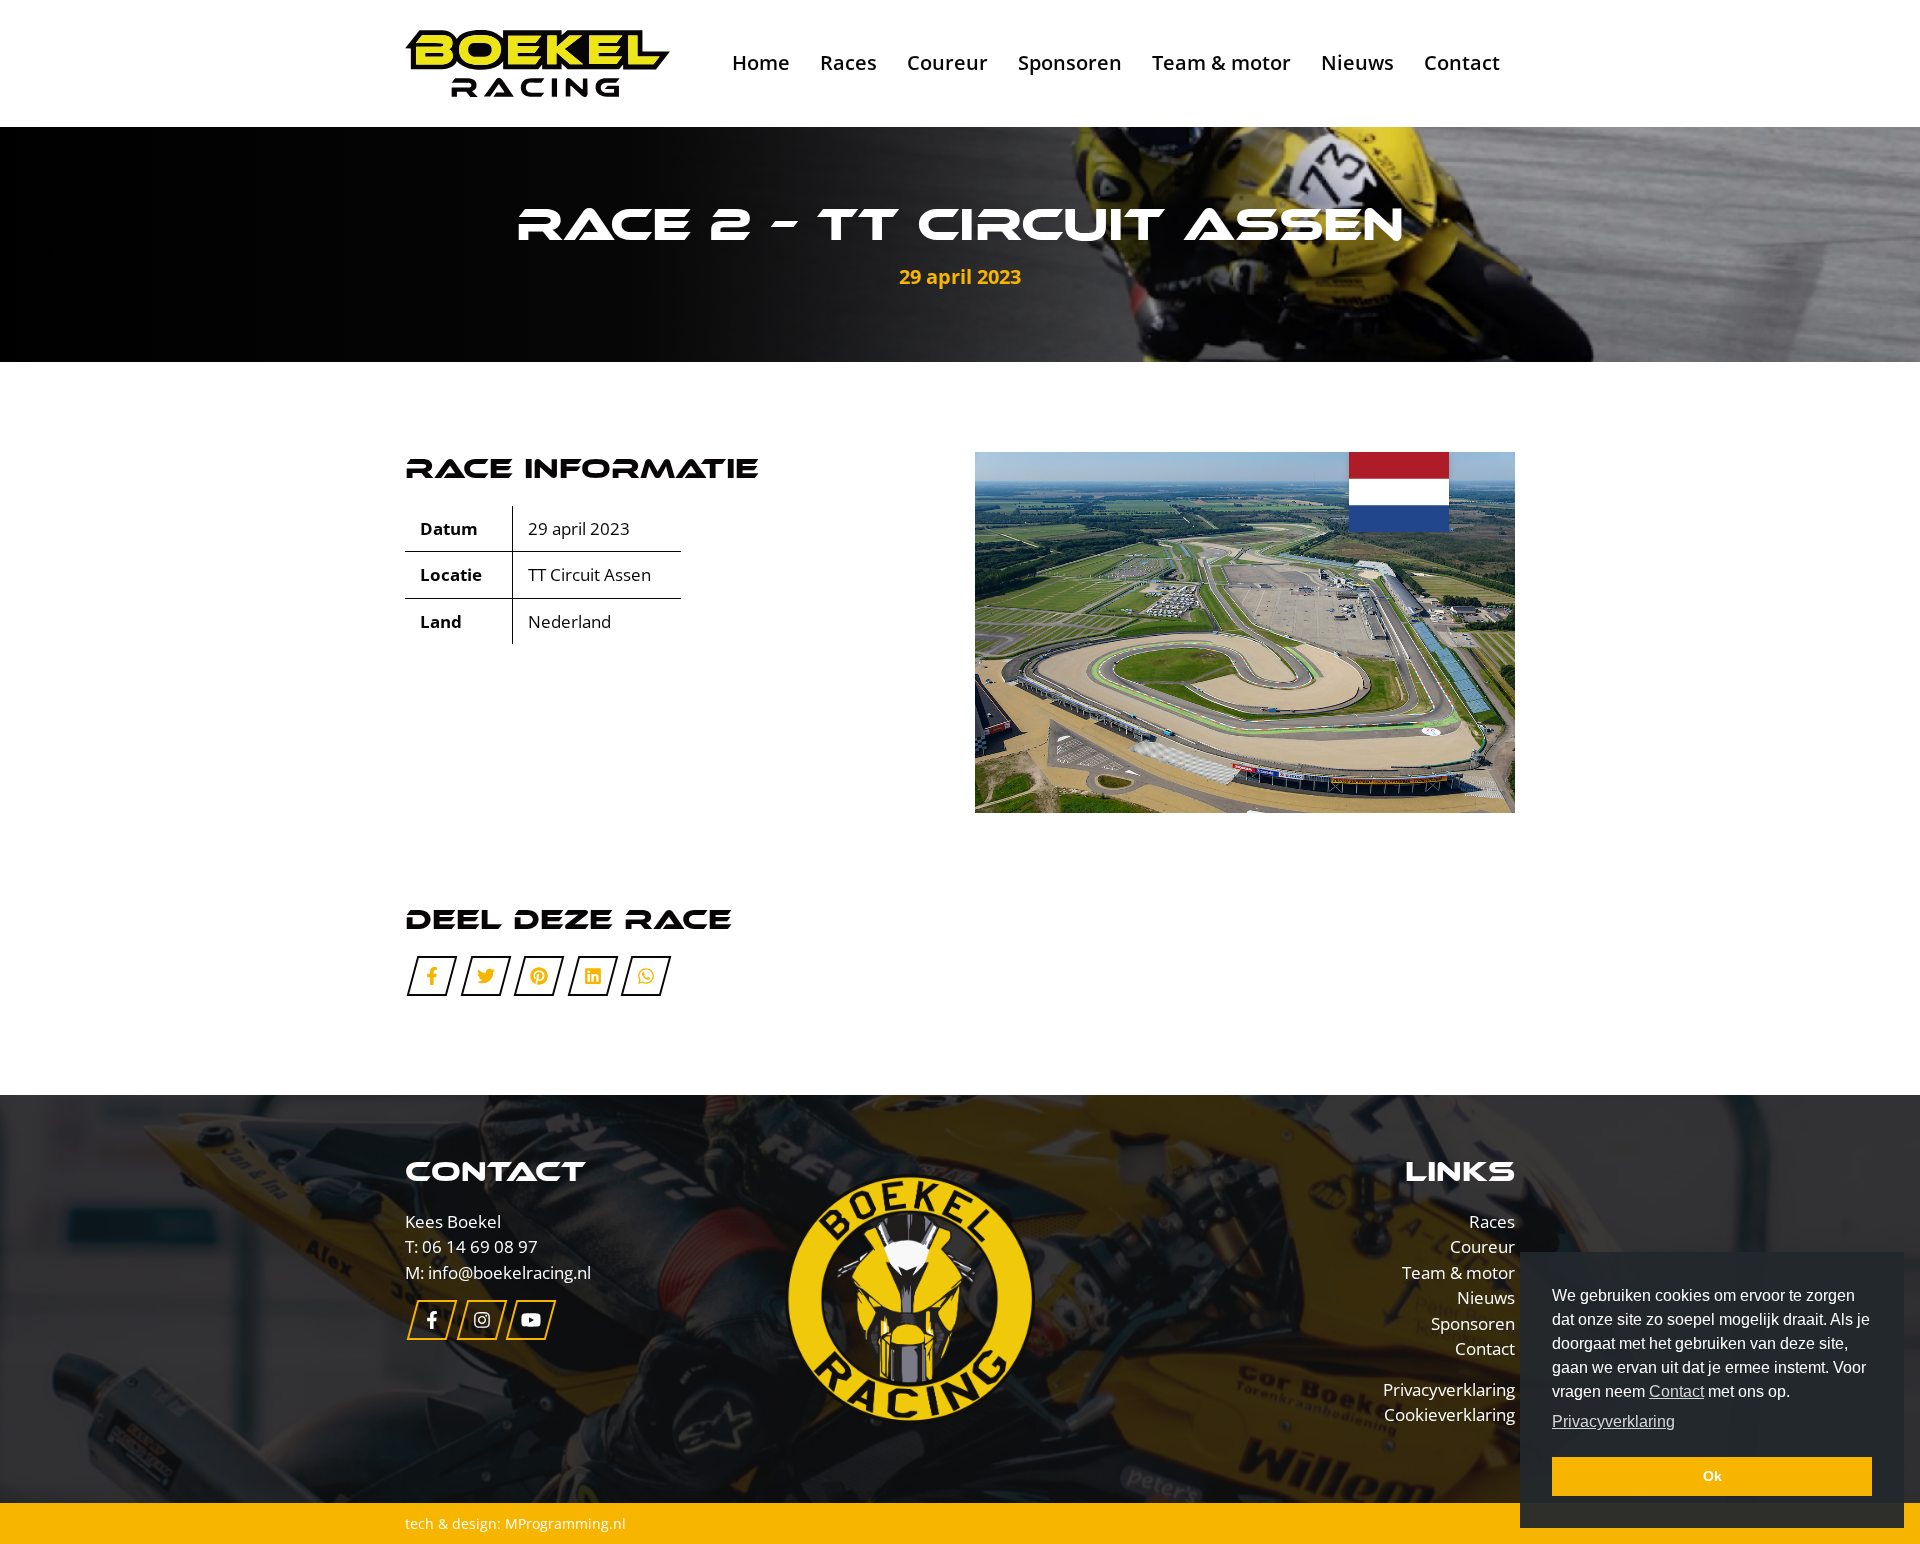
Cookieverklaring (1449, 1414)
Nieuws (1357, 62)
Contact (1462, 62)
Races (848, 62)
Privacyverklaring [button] (1613, 1421)
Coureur (947, 62)
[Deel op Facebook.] (432, 976)
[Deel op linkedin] (592, 976)
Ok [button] (1712, 1476)
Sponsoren (1070, 62)
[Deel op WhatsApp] (646, 976)
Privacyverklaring (1449, 1389)
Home (761, 62)
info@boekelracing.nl (509, 1272)
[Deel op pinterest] (539, 976)
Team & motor (1221, 62)
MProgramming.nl (565, 1523)
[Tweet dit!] (485, 976)
